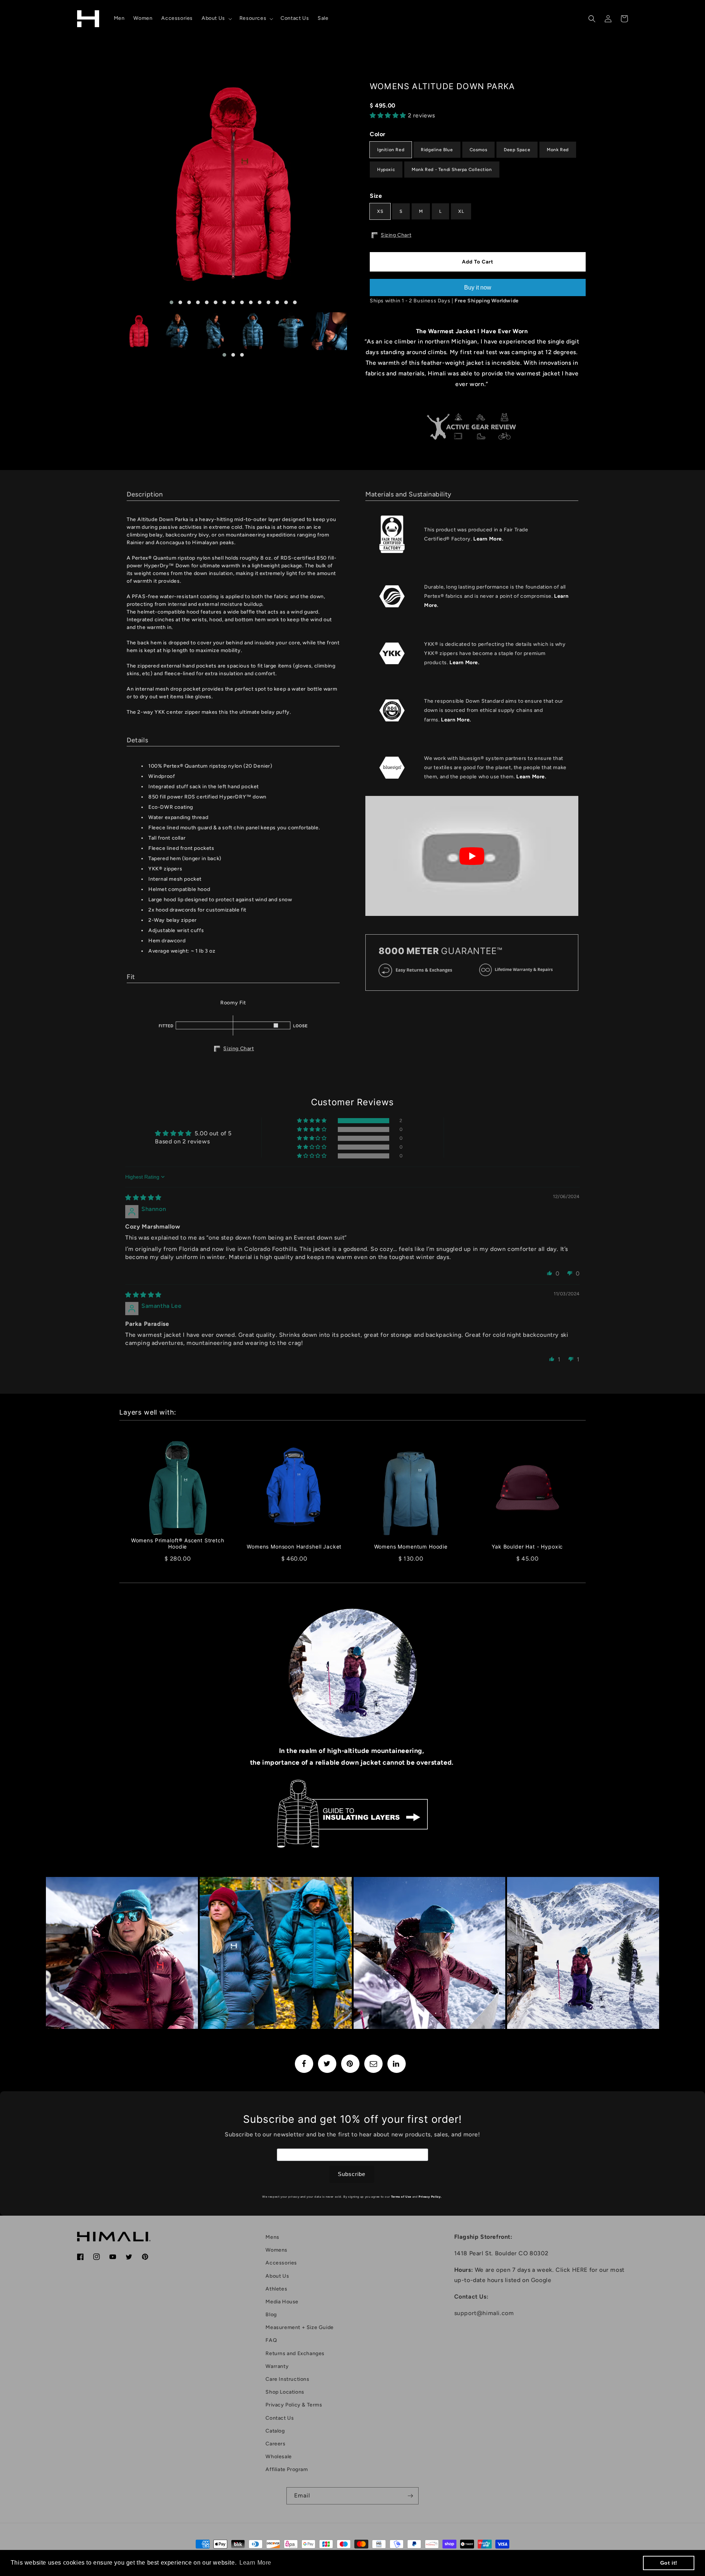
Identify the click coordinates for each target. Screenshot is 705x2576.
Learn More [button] (255, 2563)
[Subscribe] (410, 2496)
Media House (282, 2302)
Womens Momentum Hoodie (411, 1547)
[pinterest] (350, 2064)
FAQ (271, 2340)
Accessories (281, 2263)
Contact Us (280, 2418)
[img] (143, 1198)
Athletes (276, 2289)
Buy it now (478, 288)
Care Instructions (287, 2379)
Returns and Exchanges (295, 2353)
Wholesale (279, 2457)
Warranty (277, 2366)
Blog (271, 2315)
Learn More (488, 539)
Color (378, 134)
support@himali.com (484, 2313)
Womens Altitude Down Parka (442, 86)
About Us (277, 2276)
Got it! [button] (669, 2563)
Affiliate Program (287, 2469)
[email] (373, 2064)
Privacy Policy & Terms (294, 2405)
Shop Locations (285, 2392)
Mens (272, 2237)
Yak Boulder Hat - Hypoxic (527, 1547)
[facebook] (304, 2064)
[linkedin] (397, 2064)
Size (376, 196)
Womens (276, 2250)
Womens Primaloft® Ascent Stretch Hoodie (178, 1544)
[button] (216, 18)
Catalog (275, 2431)
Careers (275, 2444)
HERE (580, 2270)
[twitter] (327, 2064)
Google (541, 2280)
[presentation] (113, 188)
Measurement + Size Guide (299, 2327)
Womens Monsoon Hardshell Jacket (294, 1547)
